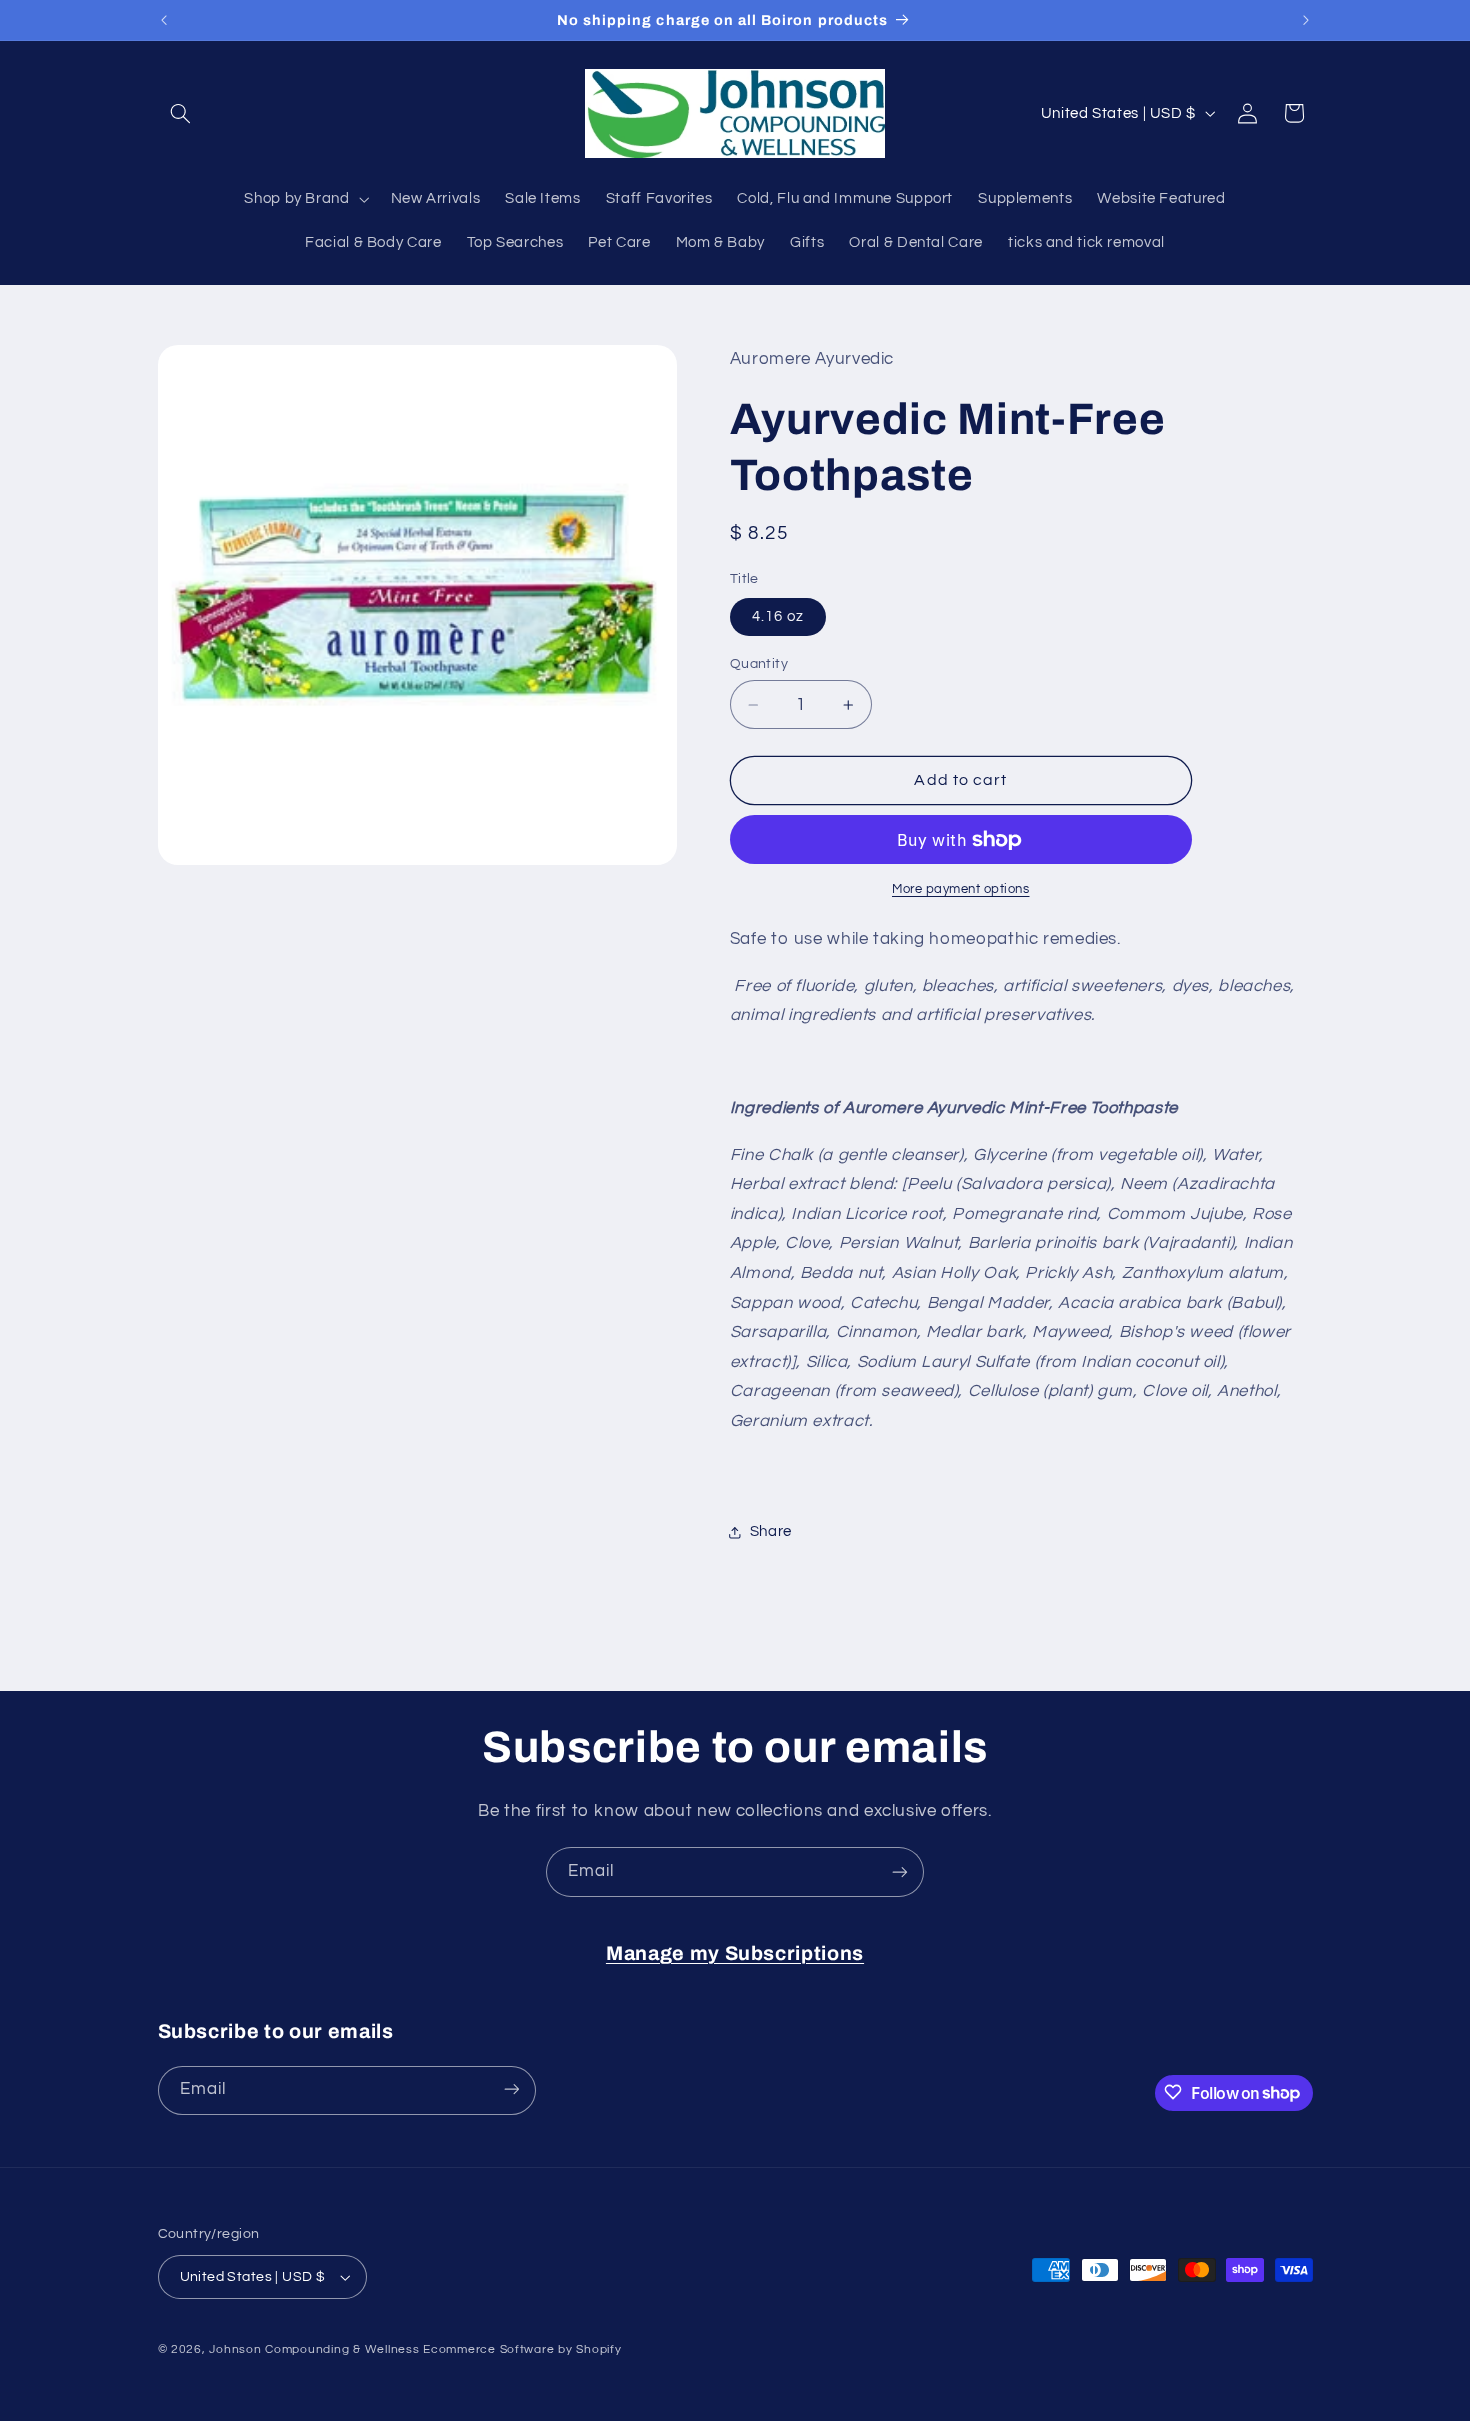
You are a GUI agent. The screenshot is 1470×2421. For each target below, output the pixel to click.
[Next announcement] (1306, 20)
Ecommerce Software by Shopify (522, 2349)
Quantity (759, 664)
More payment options (961, 889)
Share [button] (771, 1531)
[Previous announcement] (164, 20)
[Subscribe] (900, 1871)
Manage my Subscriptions (735, 1953)
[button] (181, 113)
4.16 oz (778, 616)
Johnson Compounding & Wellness (314, 2349)
